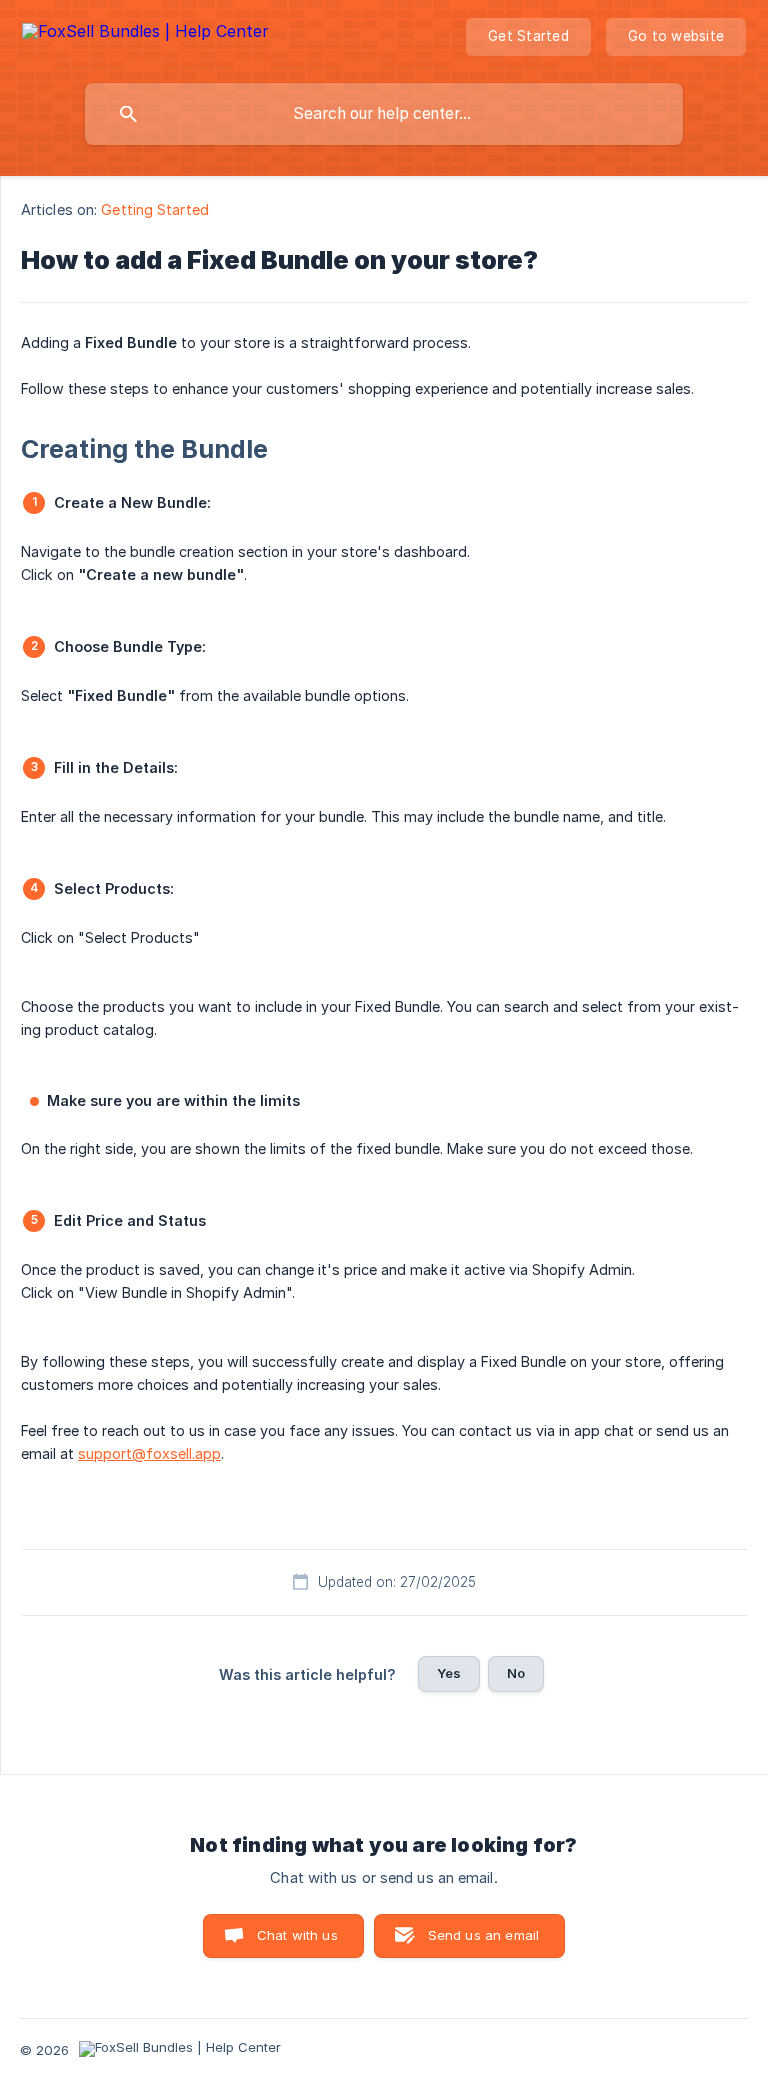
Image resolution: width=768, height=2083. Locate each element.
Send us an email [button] (483, 1935)
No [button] (516, 1673)
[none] (145, 34)
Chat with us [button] (297, 1935)
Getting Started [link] (155, 209)
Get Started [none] (528, 36)
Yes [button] (449, 1673)
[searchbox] (384, 114)
